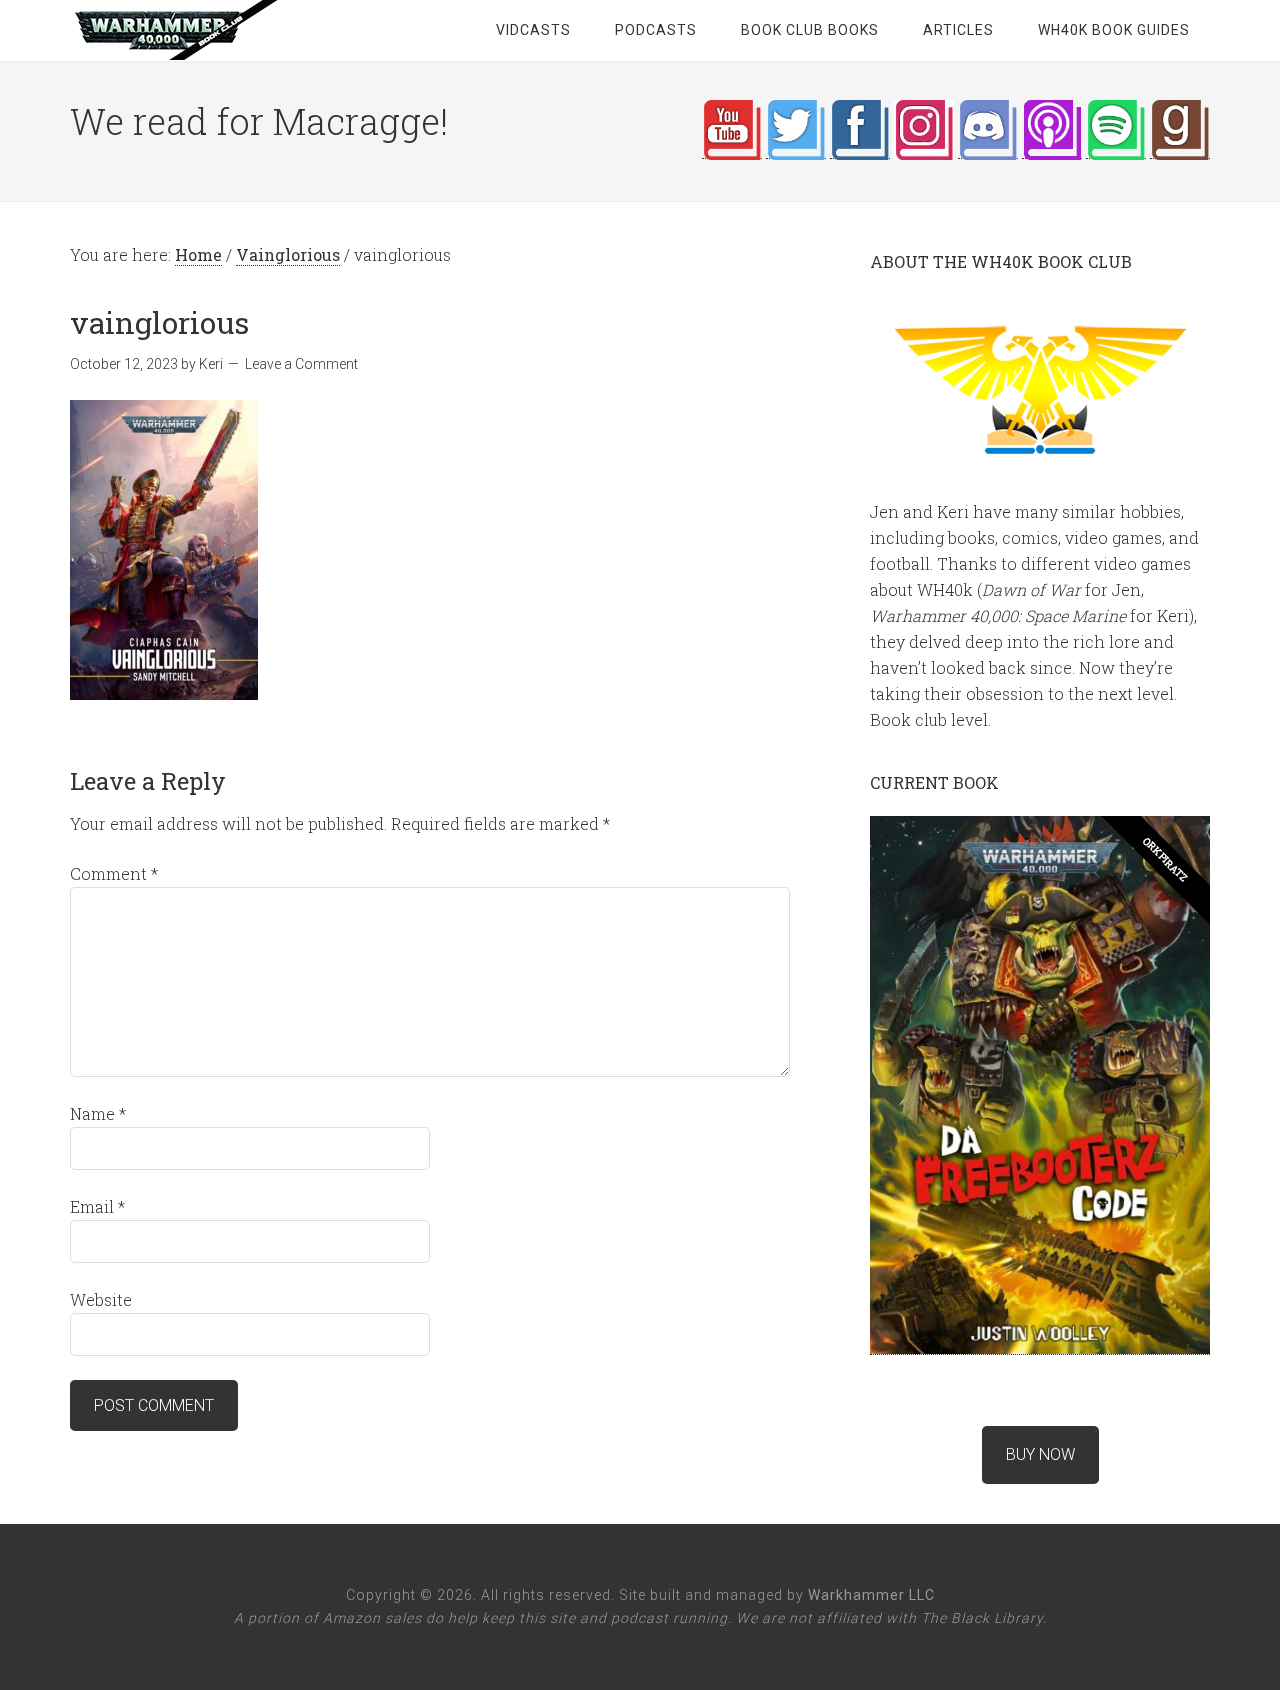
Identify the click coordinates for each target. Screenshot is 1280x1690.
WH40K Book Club (230, 30)
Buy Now (1040, 1454)
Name (98, 1113)
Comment (114, 873)
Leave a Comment (301, 364)
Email (97, 1206)
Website (101, 1299)
